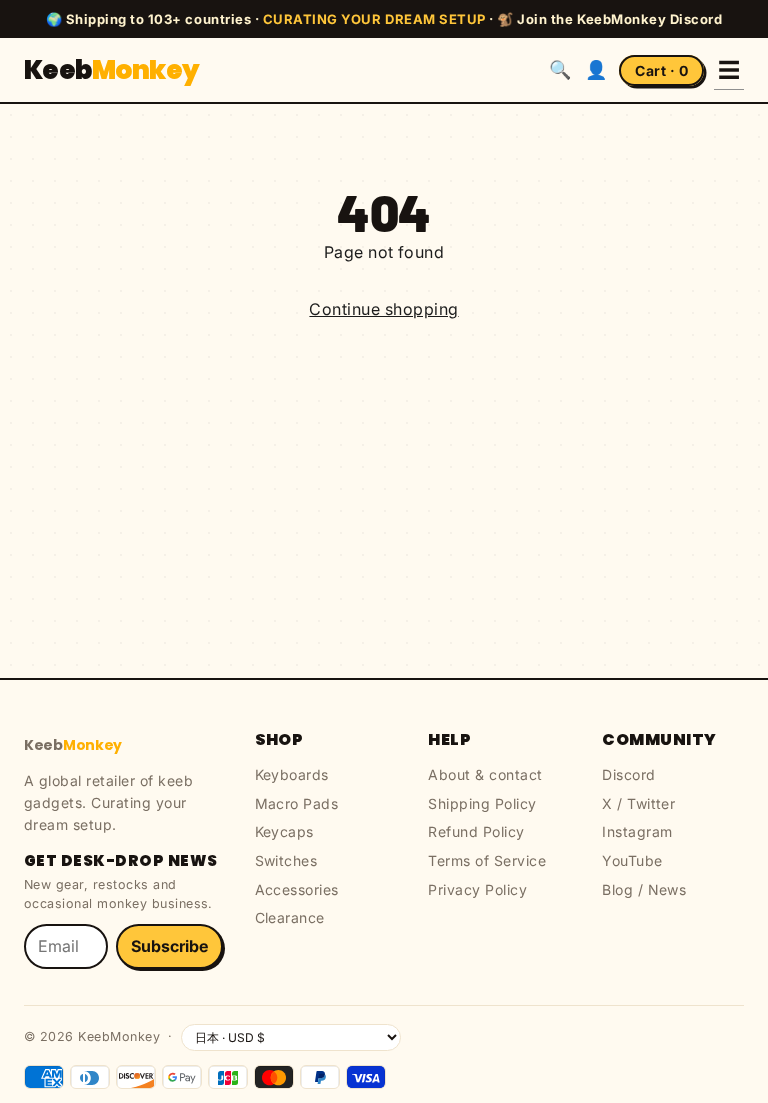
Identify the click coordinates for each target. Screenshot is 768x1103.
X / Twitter (638, 803)
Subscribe (169, 946)
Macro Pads (297, 803)
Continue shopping (383, 309)
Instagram (637, 831)
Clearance (290, 917)
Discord (628, 774)
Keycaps (284, 831)
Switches (286, 860)
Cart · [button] (661, 70)
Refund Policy (476, 831)
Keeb (112, 70)
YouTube (632, 860)
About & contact (485, 774)
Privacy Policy (477, 889)
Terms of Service (487, 860)
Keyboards (292, 774)
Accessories (297, 889)
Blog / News (644, 889)
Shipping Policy (482, 803)
